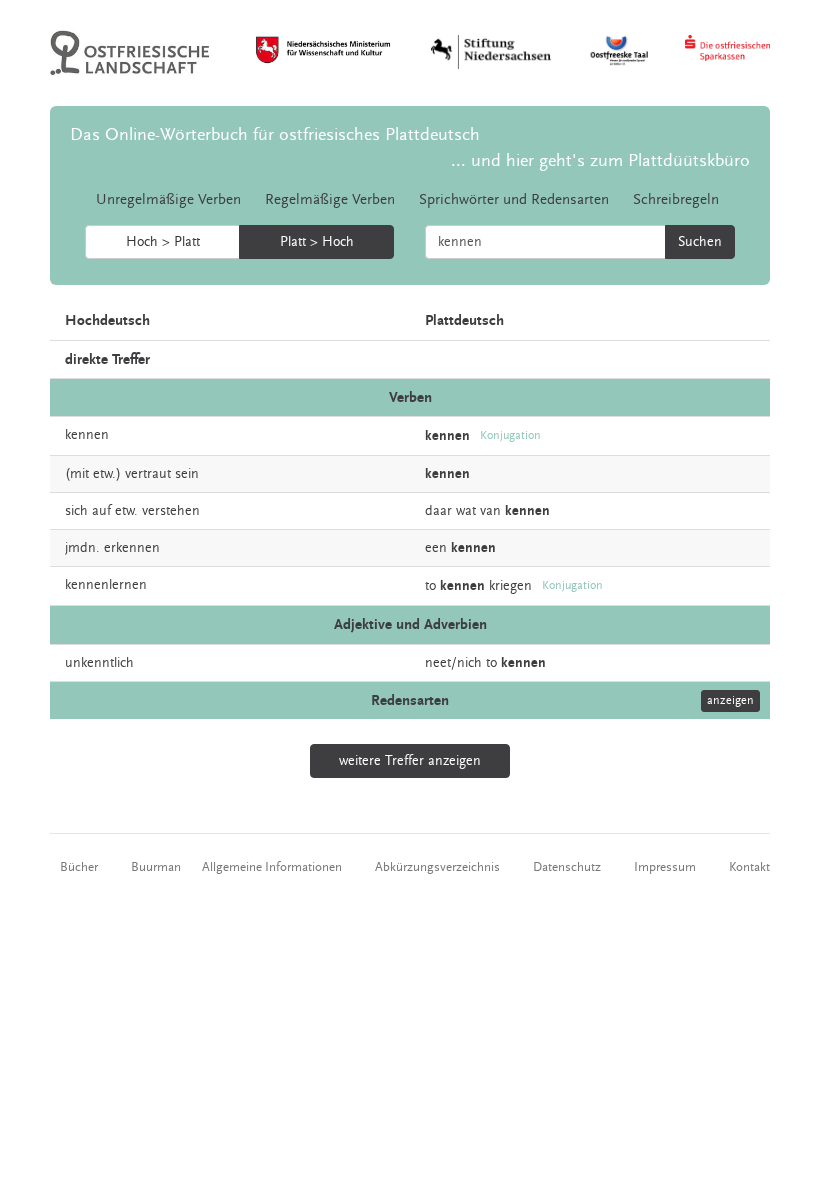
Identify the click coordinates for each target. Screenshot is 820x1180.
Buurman (156, 867)
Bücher (79, 867)
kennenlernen (106, 585)
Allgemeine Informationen (272, 867)
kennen (87, 435)
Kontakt (749, 867)
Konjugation (510, 435)
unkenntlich (99, 663)
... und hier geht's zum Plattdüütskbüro (600, 160)
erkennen (132, 548)
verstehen (171, 511)
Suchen (700, 242)
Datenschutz (567, 867)
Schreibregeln (676, 199)
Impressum (665, 867)
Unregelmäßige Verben (168, 199)
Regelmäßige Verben (330, 199)
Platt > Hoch (317, 242)
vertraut (148, 474)
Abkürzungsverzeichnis (437, 867)
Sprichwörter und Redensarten (514, 199)
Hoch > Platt (163, 242)
